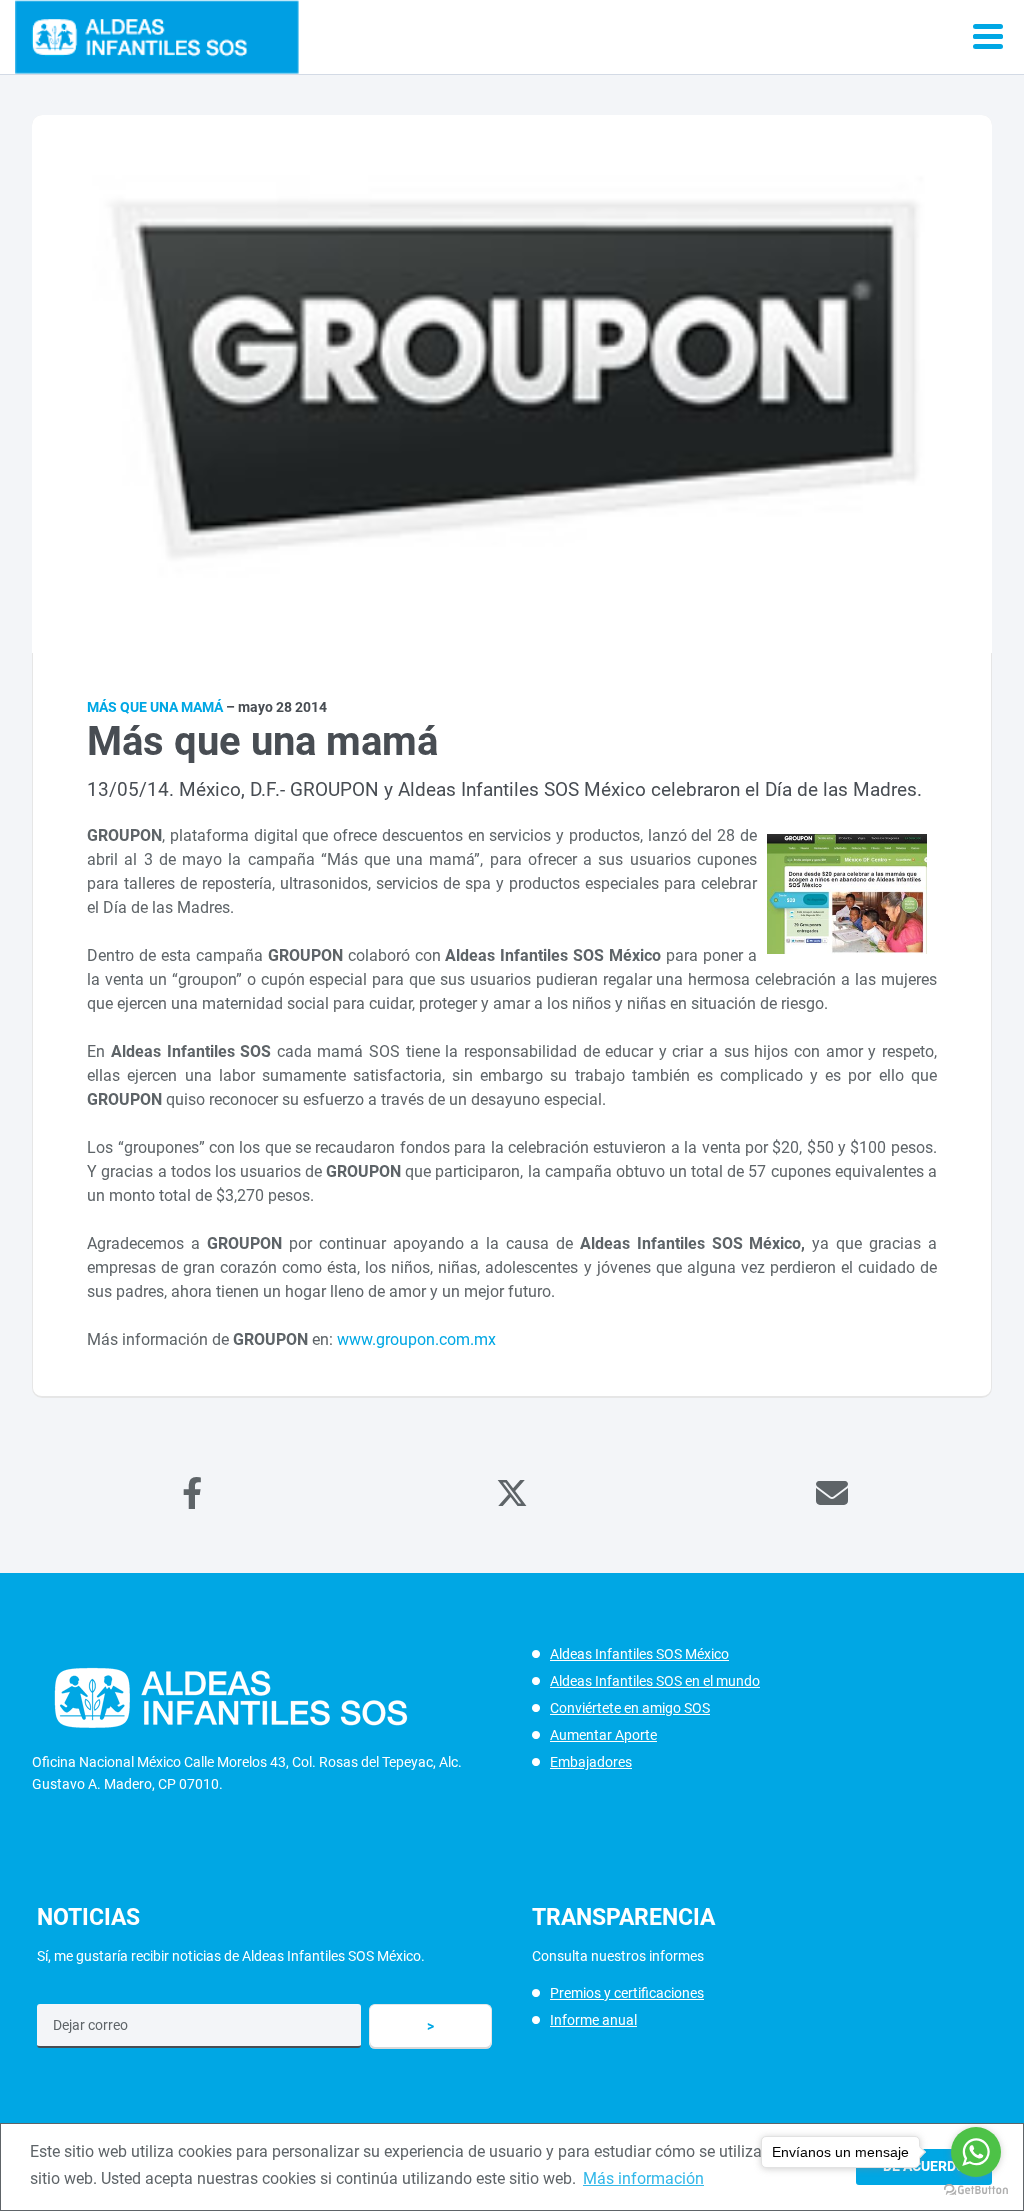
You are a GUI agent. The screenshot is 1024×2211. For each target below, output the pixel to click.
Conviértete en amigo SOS (630, 1708)
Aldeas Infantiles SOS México (639, 1654)
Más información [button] (643, 2178)
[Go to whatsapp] (976, 2152)
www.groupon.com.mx (416, 1339)
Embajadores (591, 1762)
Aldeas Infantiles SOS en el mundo (655, 1681)
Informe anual (593, 2020)
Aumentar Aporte (603, 1735)
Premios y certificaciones (627, 1993)
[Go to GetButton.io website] (976, 2190)
